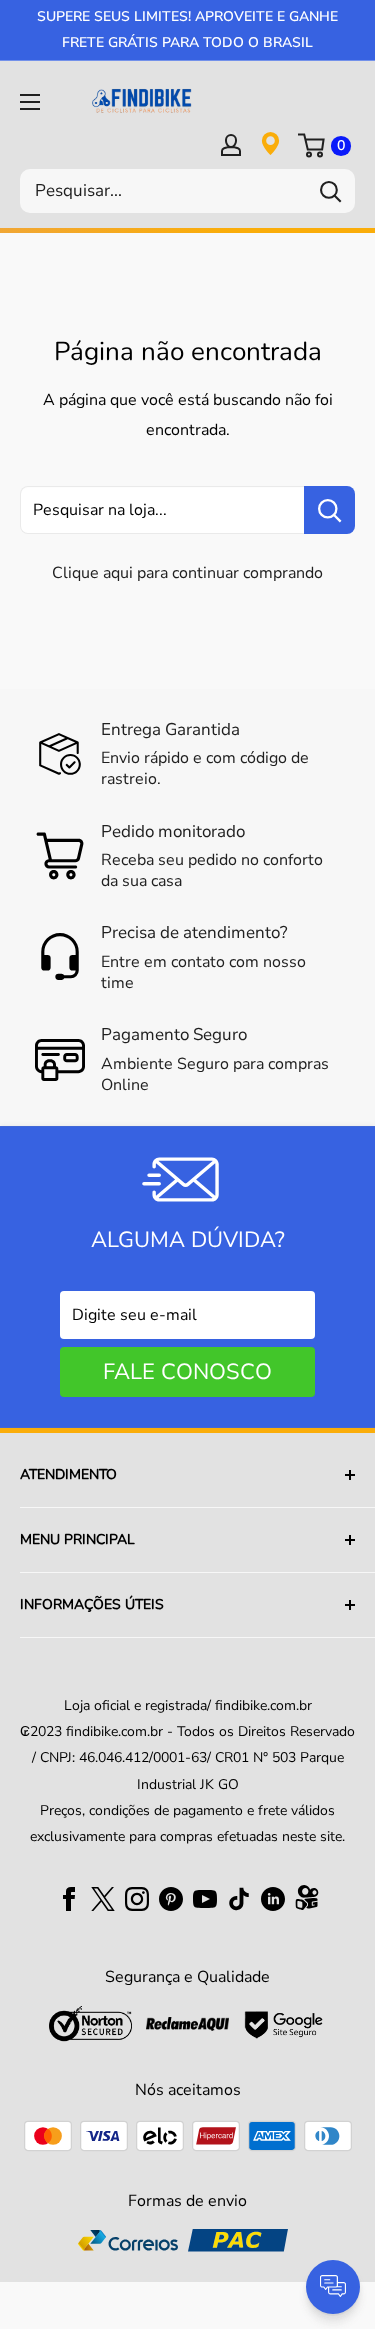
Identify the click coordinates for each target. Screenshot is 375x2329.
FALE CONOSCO (187, 1372)
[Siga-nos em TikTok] (239, 1898)
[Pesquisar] (330, 191)
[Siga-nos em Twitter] (103, 1898)
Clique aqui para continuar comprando (187, 573)
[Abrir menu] (30, 102)
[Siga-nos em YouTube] (205, 1898)
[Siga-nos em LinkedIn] (273, 1898)
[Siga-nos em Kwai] (307, 1902)
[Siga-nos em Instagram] (137, 1898)
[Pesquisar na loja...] (329, 510)
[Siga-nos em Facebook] (69, 1898)
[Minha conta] (231, 144)
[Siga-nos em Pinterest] (171, 1898)
